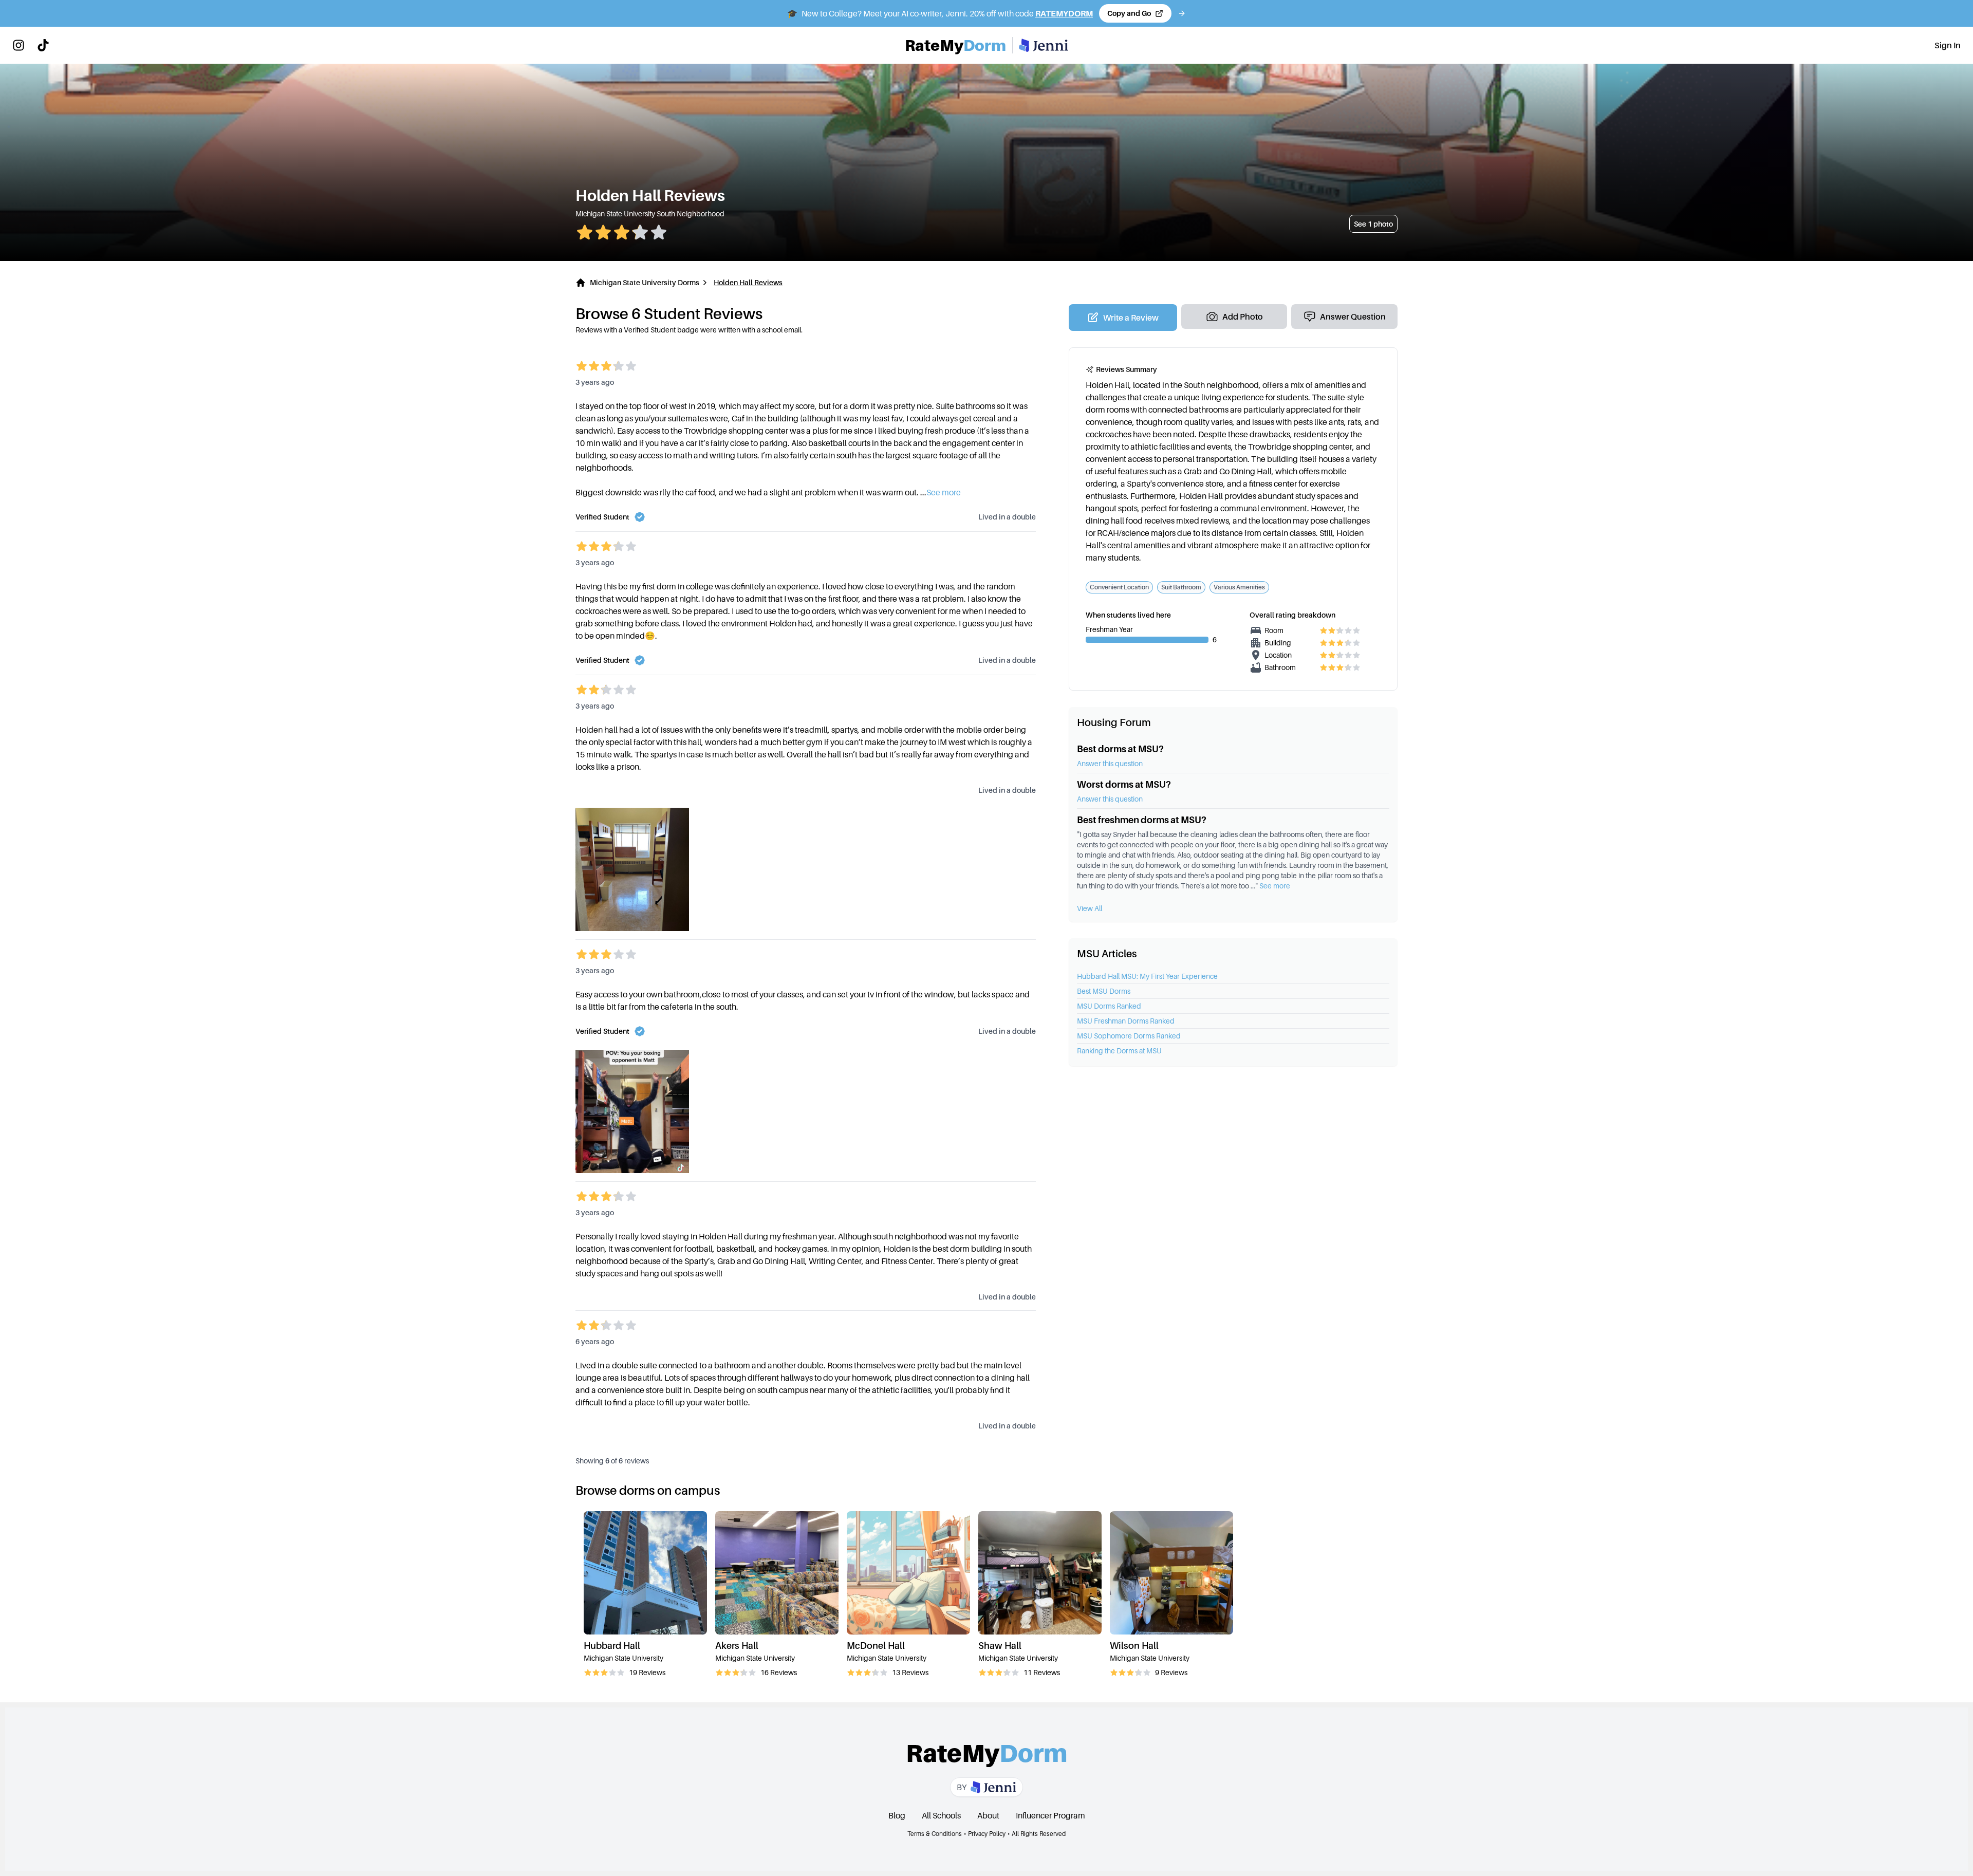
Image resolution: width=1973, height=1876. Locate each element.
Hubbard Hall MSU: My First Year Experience (1147, 976)
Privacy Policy (987, 1834)
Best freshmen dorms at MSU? (1142, 820)
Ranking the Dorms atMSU (1119, 1051)
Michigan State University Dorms (645, 282)
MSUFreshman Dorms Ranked (1126, 1021)
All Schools (941, 1815)
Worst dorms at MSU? (1124, 784)
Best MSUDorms (1104, 991)
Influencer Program (1050, 1815)
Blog (897, 1815)
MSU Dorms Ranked (1109, 1006)
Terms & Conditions (935, 1834)
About (988, 1815)
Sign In (1948, 45)
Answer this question (1110, 763)
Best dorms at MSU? (1120, 749)
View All (1090, 908)
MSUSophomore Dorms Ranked (1129, 1036)
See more (1275, 886)
